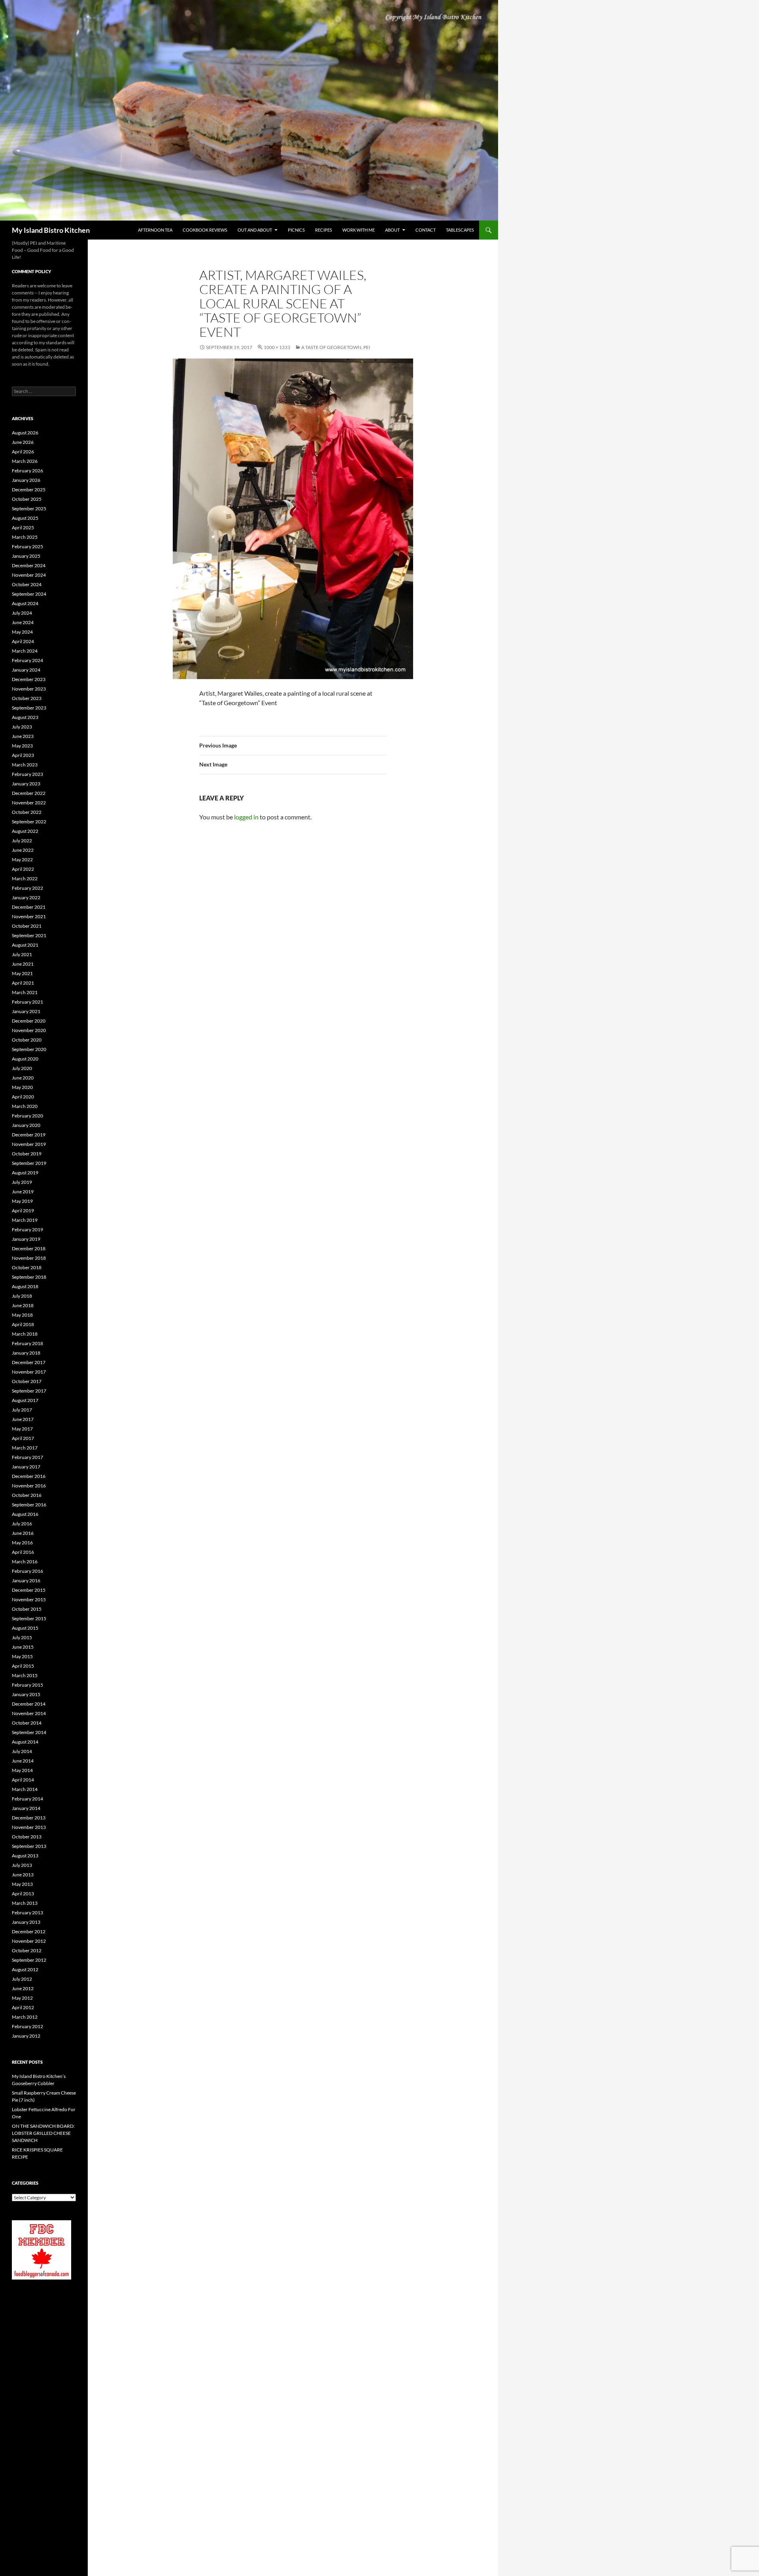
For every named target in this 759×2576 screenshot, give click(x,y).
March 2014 (25, 1789)
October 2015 (27, 1609)
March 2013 (25, 1903)
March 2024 (25, 651)
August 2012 (25, 1969)
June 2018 (23, 1305)
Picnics (296, 230)
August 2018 (25, 1286)
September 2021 (29, 935)
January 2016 (26, 1581)
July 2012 (22, 1979)
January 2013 (26, 1922)
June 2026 (23, 442)
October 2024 (27, 584)
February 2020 (27, 1116)
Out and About (255, 230)
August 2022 (25, 831)
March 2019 (25, 1220)
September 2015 (29, 1618)
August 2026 (25, 433)
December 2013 (29, 1818)
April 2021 (23, 983)
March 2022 (25, 878)
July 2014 (22, 1751)
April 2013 (23, 1894)
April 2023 (23, 755)
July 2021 (22, 954)
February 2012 (27, 2026)
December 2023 (29, 679)
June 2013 (23, 1875)
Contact (426, 230)
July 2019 (22, 1182)
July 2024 (22, 613)
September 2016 (29, 1505)
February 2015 (27, 1685)
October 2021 (27, 926)
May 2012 (22, 1998)
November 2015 (29, 1599)
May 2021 (22, 973)
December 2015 (29, 1590)
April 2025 (23, 527)
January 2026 (26, 480)
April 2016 (23, 1552)
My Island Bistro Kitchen (51, 230)
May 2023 (22, 746)
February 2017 (27, 1457)
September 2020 (29, 1049)
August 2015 (25, 1628)
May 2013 (22, 1884)
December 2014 (29, 1704)
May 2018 (22, 1315)
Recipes (324, 230)
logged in (246, 817)
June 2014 (23, 1761)
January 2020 (26, 1125)
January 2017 (26, 1467)
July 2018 (22, 1296)
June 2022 (23, 850)
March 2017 (25, 1448)
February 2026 (27, 471)
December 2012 (29, 1932)
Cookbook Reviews (205, 230)
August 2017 (25, 1400)
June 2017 (23, 1419)
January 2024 (26, 670)
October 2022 (27, 812)
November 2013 (29, 1827)
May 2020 (22, 1087)
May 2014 (22, 1770)
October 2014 (27, 1723)
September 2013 (29, 1846)
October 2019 (27, 1154)
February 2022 (27, 888)
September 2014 (29, 1732)
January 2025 (26, 556)
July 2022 (22, 841)
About (392, 230)
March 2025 (25, 537)
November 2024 (29, 575)
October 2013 (27, 1837)
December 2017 (29, 1362)
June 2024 (23, 622)
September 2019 (29, 1163)
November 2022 (29, 803)
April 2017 (23, 1438)
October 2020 (27, 1040)
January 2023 (26, 784)
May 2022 (22, 860)
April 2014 (23, 1780)
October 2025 (27, 499)
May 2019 (22, 1201)
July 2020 (22, 1068)
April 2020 (23, 1097)
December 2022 (29, 793)
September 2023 (29, 708)
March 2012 (25, 2017)
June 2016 (23, 1533)
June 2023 (23, 736)
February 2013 (27, 1913)
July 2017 (22, 1410)
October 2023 (27, 698)
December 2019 (29, 1135)
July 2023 (22, 727)
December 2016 (29, 1476)
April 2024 (23, 641)
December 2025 (29, 490)
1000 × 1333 (277, 347)
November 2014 (29, 1713)
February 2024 (27, 660)
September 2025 (29, 509)
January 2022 (26, 897)
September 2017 (29, 1391)
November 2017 (29, 1372)
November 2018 (29, 1258)
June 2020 (23, 1078)
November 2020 (29, 1030)
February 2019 (27, 1229)
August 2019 (25, 1173)
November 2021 (29, 916)
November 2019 (29, 1144)
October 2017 (27, 1381)
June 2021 (23, 964)
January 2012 (26, 2036)
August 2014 (25, 1742)
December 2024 (29, 565)
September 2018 (29, 1277)
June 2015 (23, 1647)
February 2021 (27, 1002)
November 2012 (29, 1941)
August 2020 (25, 1059)
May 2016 (22, 1543)
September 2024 (29, 594)
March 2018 (25, 1334)
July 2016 (22, 1524)
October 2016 (27, 1495)
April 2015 (23, 1666)
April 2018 (23, 1324)
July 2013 (22, 1865)
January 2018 (26, 1353)
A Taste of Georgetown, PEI (336, 347)
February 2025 (27, 546)
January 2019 (26, 1239)
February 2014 (27, 1799)
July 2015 (22, 1637)
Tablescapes (460, 230)
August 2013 (25, 1856)
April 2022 (23, 869)
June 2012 (23, 1988)
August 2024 (25, 603)
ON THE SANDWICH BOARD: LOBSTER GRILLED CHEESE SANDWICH (43, 2133)
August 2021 (25, 945)
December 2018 (29, 1248)
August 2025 (25, 518)
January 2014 (26, 1808)
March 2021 (25, 992)
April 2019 (23, 1211)
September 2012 (29, 1960)
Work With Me (359, 230)
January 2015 (26, 1694)
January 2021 (26, 1011)
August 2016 (25, 1514)
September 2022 (29, 822)
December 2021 (29, 907)
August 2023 (25, 717)
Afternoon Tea (155, 230)
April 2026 (23, 452)
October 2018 (27, 1267)
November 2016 (29, 1486)
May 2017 (22, 1429)
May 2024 (22, 632)
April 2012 (23, 2007)
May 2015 (22, 1656)
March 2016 (25, 1562)
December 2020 (29, 1021)
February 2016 (27, 1571)
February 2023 (27, 774)
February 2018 (27, 1343)
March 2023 (25, 765)
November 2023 (29, 689)
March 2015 (25, 1675)
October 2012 (27, 1950)
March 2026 (25, 461)
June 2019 (23, 1192)
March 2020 (25, 1106)
